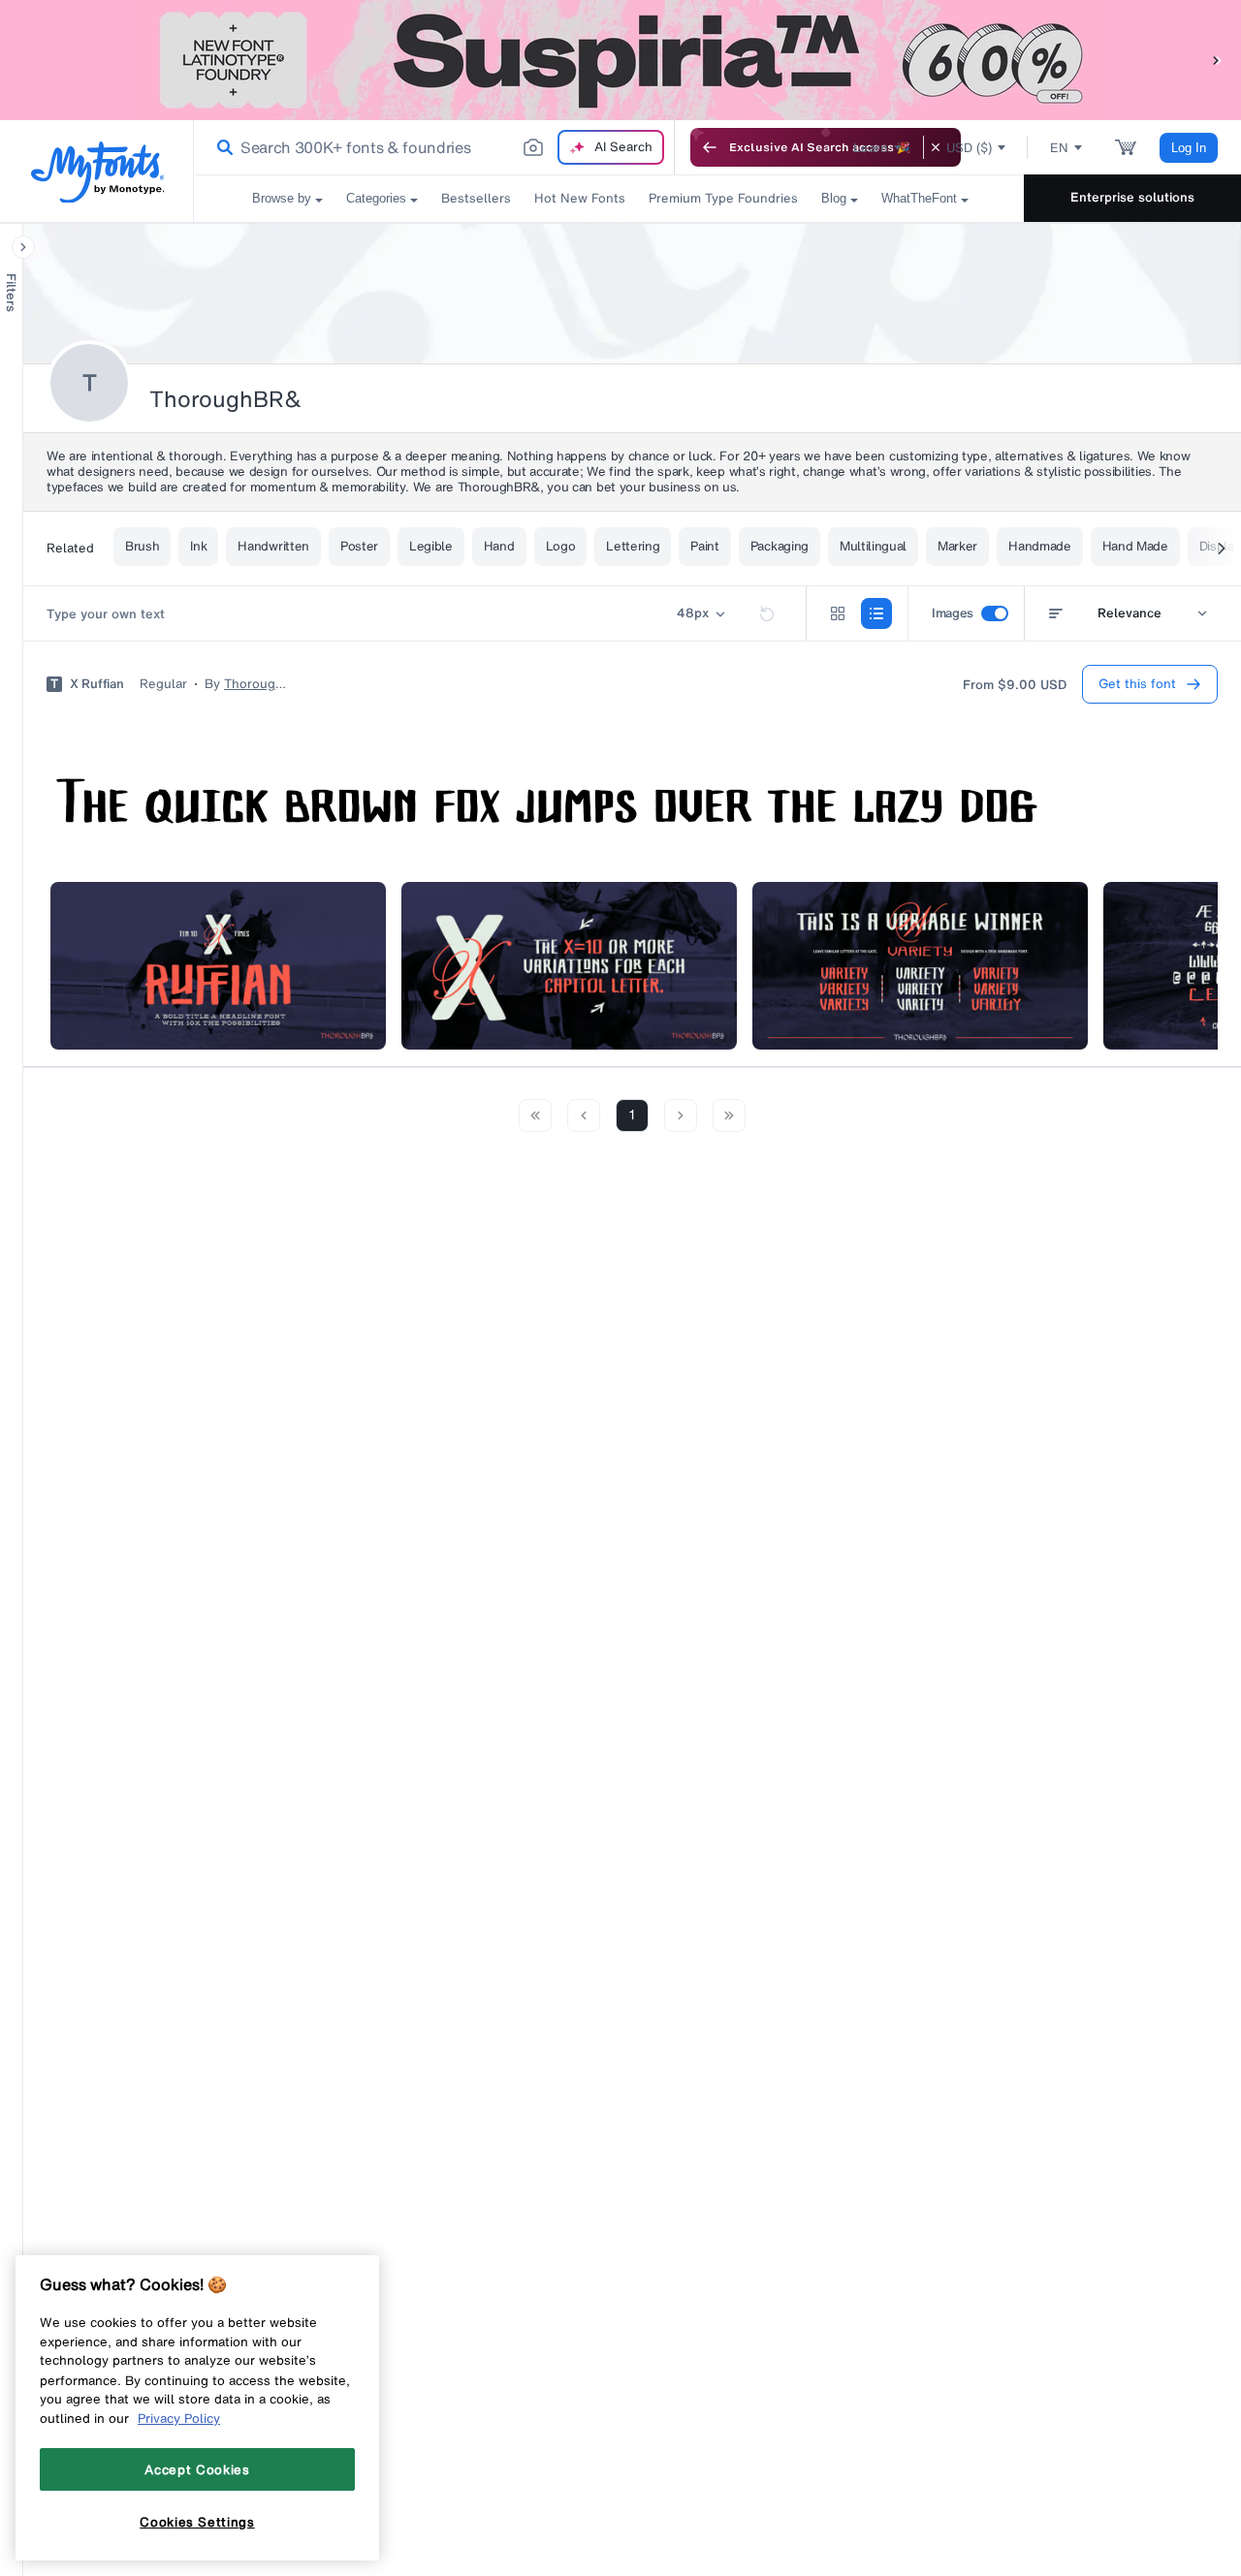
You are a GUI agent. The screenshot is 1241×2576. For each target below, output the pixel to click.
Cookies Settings (197, 2521)
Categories (376, 198)
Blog (834, 198)
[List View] (876, 613)
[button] (1217, 60)
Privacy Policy (179, 2418)
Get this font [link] (1137, 684)
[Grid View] (838, 613)
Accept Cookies (197, 2469)
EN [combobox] (1059, 148)
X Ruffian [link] (97, 684)
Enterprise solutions (1132, 197)
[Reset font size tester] (767, 613)
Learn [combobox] (871, 148)
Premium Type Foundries (723, 198)
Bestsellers (476, 198)
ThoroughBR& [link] (255, 684)
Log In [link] (1189, 148)
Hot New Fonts (580, 198)
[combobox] (434, 147)
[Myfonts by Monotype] (97, 172)
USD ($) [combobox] (969, 148)
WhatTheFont (919, 198)
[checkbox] (995, 613)
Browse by (282, 198)
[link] (221, 147)
